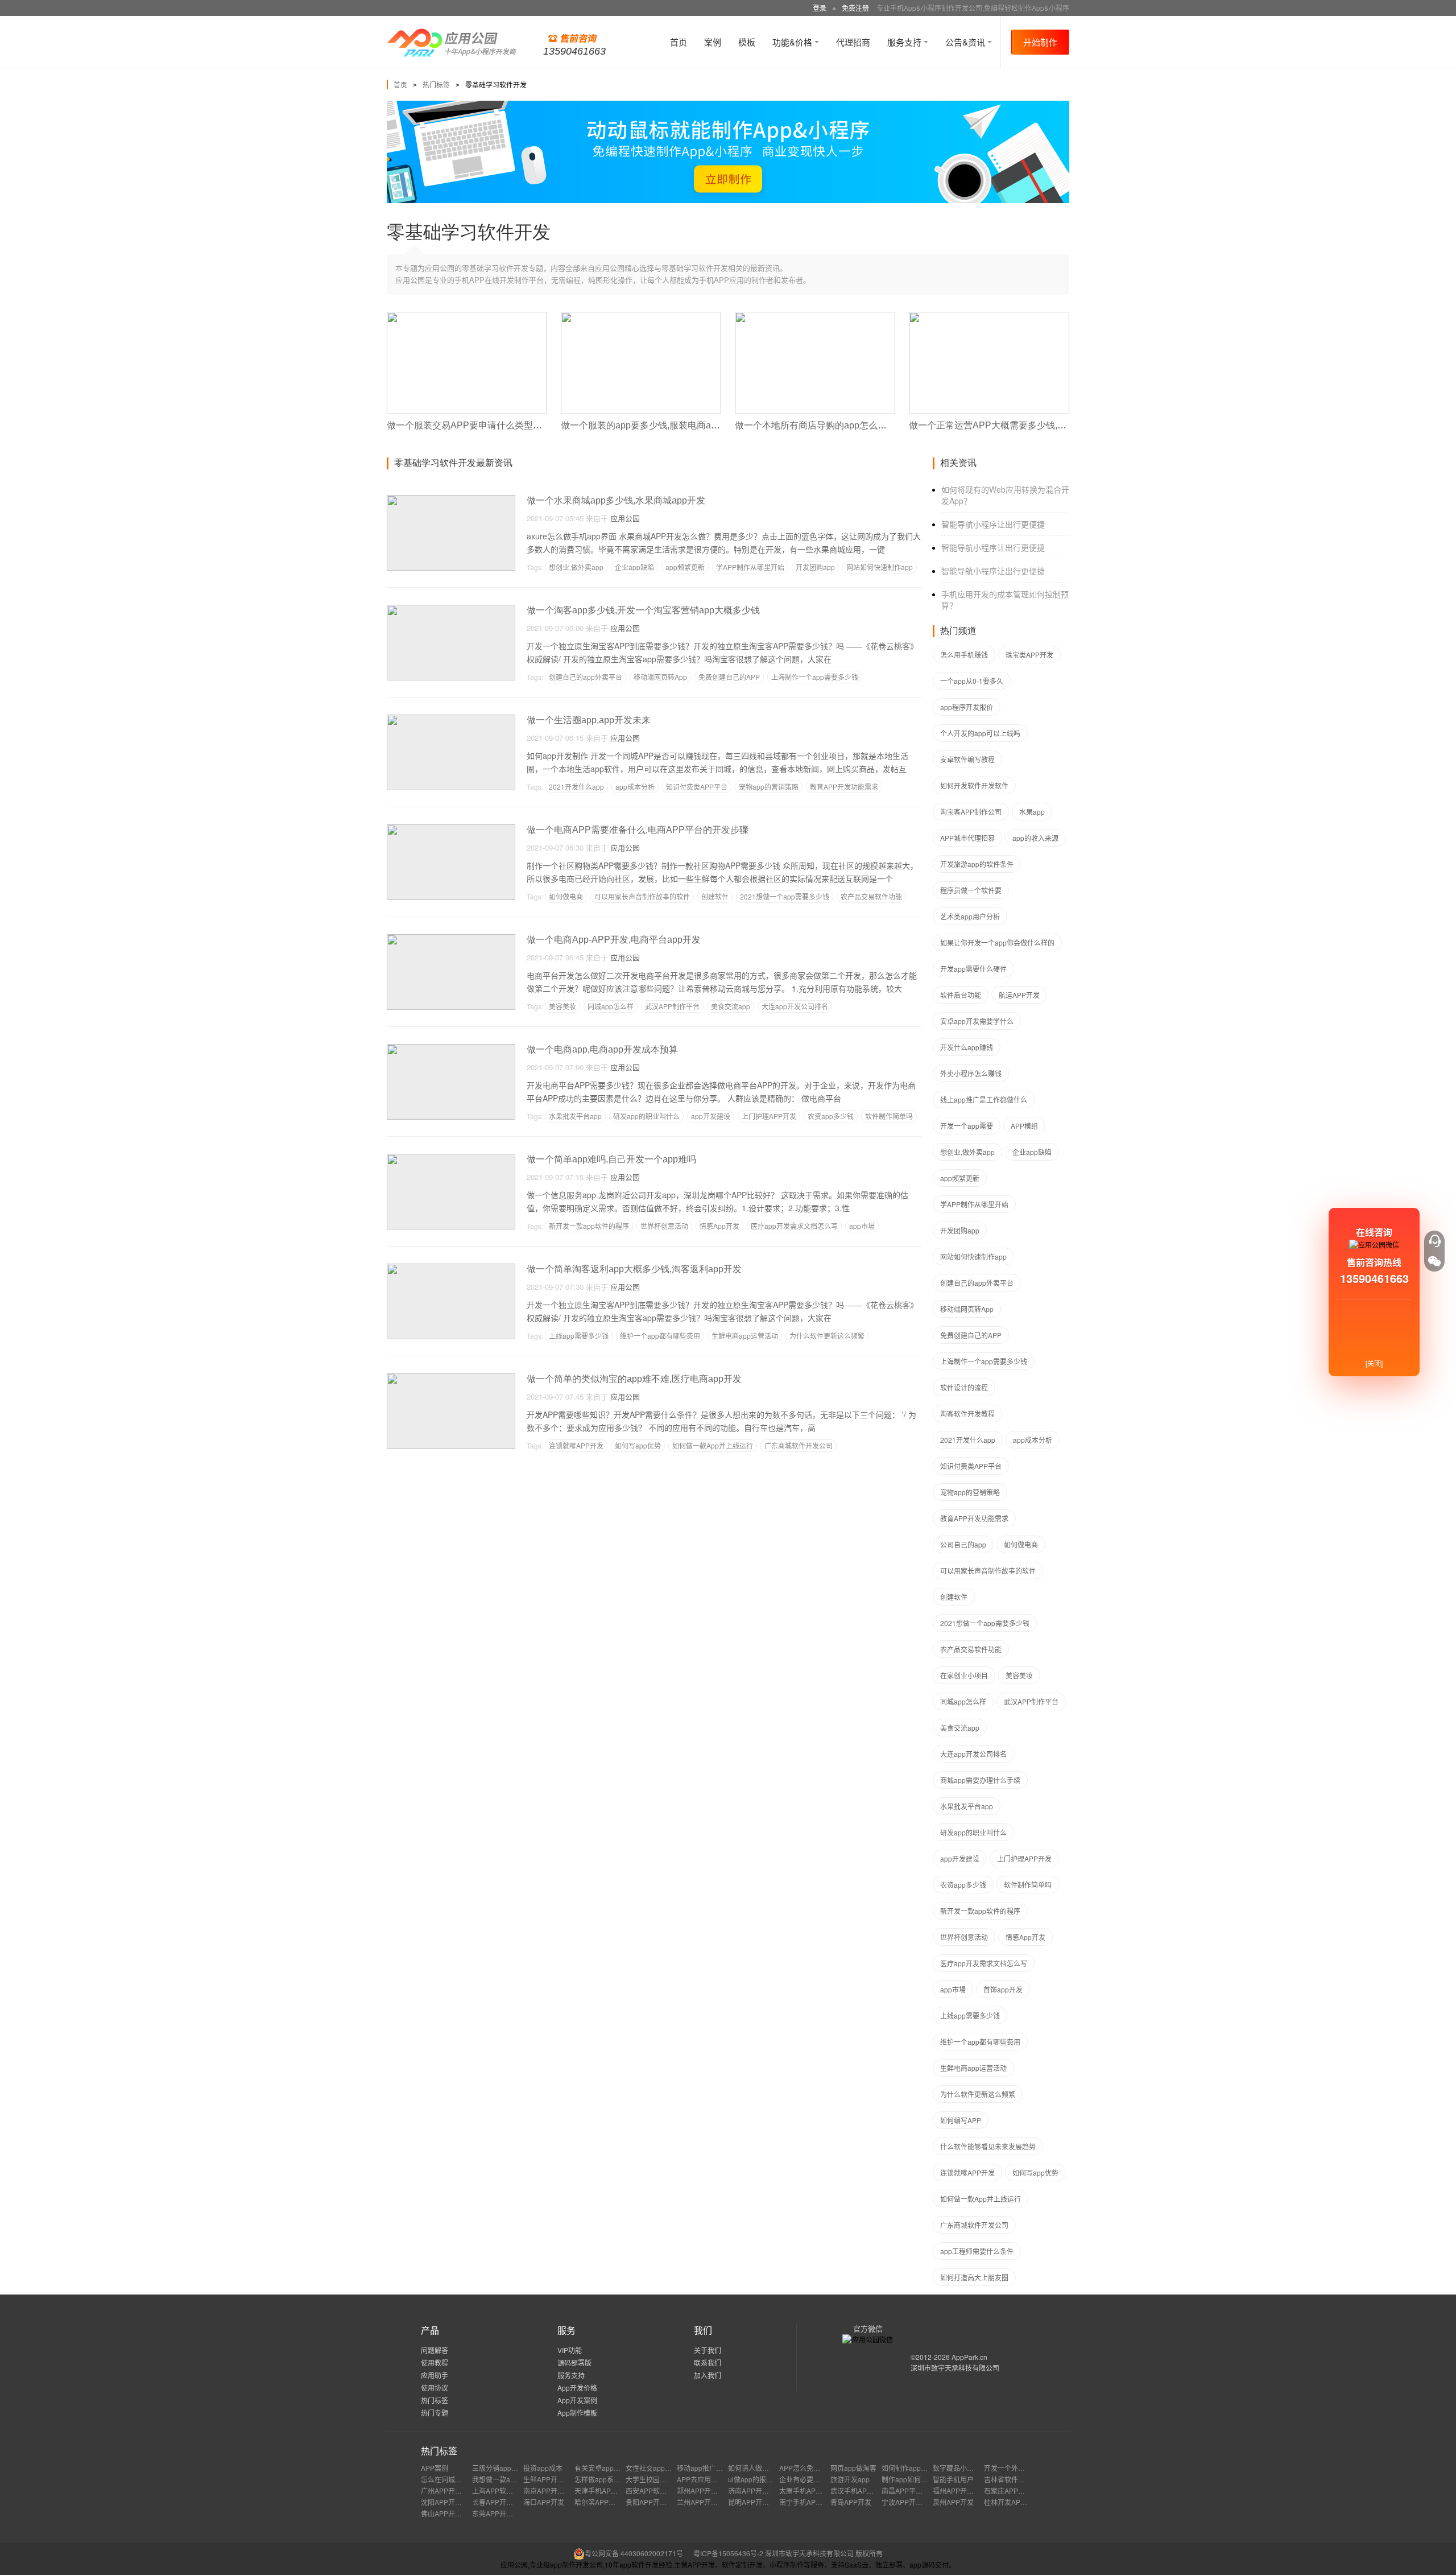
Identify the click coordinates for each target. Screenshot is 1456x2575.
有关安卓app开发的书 (608, 2468)
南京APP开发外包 (551, 2491)
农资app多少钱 (831, 1116)
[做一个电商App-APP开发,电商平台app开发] (451, 939)
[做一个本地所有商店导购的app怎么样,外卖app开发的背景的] (815, 317)
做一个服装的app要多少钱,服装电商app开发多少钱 (664, 425)
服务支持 (905, 42)
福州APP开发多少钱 (963, 2491)
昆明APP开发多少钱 (759, 2502)
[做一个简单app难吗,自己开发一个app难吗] (451, 1159)
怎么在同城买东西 (448, 2479)
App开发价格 (577, 2388)
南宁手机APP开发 (806, 2502)
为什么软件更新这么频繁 (827, 1336)
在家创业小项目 (964, 1675)
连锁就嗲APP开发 (576, 1445)
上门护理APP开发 (769, 1116)
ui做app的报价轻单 (757, 2479)
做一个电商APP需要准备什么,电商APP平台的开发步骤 (638, 830)
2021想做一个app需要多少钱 (785, 896)
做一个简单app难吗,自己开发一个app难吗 (611, 1159)
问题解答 (435, 2350)
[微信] (1434, 1261)
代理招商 (853, 42)
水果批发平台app (575, 1116)
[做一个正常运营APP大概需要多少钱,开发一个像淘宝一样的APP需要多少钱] (989, 317)
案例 (713, 42)
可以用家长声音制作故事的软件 (642, 896)
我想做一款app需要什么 (509, 2479)
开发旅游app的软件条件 (977, 864)
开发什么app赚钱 (967, 1047)
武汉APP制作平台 (672, 1006)
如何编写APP (961, 2120)
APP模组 (1024, 1126)
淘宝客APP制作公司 (971, 812)
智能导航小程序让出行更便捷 (993, 524)
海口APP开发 (544, 2502)
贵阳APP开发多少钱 (656, 2502)
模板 (747, 42)
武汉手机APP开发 (858, 2491)
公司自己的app (963, 1544)
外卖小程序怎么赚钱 (971, 1073)
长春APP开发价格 (499, 2502)
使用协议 (435, 2388)
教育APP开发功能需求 (844, 787)
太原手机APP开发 (806, 2491)
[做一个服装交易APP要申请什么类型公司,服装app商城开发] (467, 317)
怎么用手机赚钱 (964, 655)
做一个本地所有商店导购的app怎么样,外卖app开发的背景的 (856, 425)
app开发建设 (711, 1116)
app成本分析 (635, 787)
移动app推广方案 (703, 2468)
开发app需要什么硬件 (973, 969)
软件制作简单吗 (889, 1116)
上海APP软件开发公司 (506, 2491)
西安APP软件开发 (653, 2491)
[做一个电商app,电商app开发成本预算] (451, 1049)
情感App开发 (719, 1226)
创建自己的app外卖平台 (586, 677)
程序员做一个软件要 (971, 890)
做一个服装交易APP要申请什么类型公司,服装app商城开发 (505, 425)
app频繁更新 (685, 567)
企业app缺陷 (634, 567)
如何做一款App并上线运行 (713, 1445)
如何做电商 (566, 896)
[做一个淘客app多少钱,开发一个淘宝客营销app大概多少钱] (451, 610)
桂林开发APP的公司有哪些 (1025, 2502)
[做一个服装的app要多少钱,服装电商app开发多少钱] (641, 317)
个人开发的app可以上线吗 (980, 733)
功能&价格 (793, 42)
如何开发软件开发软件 (974, 785)
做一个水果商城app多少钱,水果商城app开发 (616, 500)
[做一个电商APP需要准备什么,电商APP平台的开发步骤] (451, 829)
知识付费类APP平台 (697, 787)
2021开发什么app (576, 787)
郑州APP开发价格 (704, 2491)
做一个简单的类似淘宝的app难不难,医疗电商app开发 (634, 1379)
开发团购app (815, 567)
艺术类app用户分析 (970, 916)
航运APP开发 (1019, 995)
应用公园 (625, 518)
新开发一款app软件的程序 (589, 1226)
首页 (679, 42)
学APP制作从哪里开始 (750, 567)
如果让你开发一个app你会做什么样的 (997, 942)
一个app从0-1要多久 (972, 681)
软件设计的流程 (964, 1387)
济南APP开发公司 (755, 2491)
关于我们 (708, 2350)
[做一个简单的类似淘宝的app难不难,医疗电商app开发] (451, 1378)
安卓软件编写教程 (967, 759)
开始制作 (1040, 42)
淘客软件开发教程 (967, 1414)
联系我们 (708, 2363)
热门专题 (435, 2413)
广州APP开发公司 (448, 2491)
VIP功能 (570, 2350)
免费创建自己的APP (729, 677)
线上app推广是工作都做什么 (984, 1099)
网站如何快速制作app (880, 567)
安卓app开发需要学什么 (977, 1021)
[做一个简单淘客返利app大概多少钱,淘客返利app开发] (451, 1268)
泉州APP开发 (953, 2502)
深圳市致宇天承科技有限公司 (955, 2368)
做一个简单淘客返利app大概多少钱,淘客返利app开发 (634, 1269)
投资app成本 (543, 2468)
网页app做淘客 (853, 2468)
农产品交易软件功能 (871, 896)
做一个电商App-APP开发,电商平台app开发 (614, 940)
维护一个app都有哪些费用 (660, 1336)
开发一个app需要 (967, 1126)
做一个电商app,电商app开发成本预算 (602, 1049)
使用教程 (435, 2363)
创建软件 (715, 896)
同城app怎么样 (611, 1006)
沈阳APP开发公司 (448, 2502)
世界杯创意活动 (664, 1226)
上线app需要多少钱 (579, 1336)
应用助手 (435, 2375)
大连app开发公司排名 (795, 1006)
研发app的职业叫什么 (646, 1116)
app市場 (862, 1226)
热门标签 (436, 84)
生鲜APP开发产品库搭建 (561, 2479)
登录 (820, 8)
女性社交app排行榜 (655, 2468)
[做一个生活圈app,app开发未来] (451, 719)
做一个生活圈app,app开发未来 (589, 720)
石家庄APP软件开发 (1015, 2491)
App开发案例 (577, 2400)
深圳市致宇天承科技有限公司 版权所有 (824, 2553)
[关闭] (1374, 1363)
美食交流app (731, 1006)
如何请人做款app (754, 2468)
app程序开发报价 (967, 707)
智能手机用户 (953, 2479)
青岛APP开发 (851, 2502)
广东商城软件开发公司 (799, 1445)
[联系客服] (1434, 1241)
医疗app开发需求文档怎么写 (794, 1226)
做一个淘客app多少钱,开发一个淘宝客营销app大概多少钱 (643, 610)
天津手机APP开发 (602, 2491)
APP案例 (435, 2468)
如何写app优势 (638, 1445)
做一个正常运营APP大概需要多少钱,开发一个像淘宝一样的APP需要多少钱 (1061, 425)
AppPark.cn (969, 2357)
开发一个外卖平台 (1011, 2468)
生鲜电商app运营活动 (745, 1336)
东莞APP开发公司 (499, 2513)
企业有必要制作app (809, 2479)
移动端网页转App (660, 677)
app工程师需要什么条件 (977, 2251)
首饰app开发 (1003, 1989)
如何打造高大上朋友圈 (974, 2277)
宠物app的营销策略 (769, 787)
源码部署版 (574, 2363)
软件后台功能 (961, 995)
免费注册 (855, 8)
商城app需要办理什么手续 (980, 1780)
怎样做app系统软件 (604, 2479)
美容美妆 (562, 1006)
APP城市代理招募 (967, 838)
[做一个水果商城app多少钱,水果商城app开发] (451, 500)
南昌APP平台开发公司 (916, 2491)
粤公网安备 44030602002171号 (634, 2553)
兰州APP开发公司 (704, 2502)
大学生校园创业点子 (656, 2479)
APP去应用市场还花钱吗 (714, 2479)
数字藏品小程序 (957, 2468)
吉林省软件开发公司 (1015, 2479)
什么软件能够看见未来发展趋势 (988, 2146)
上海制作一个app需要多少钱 (815, 677)
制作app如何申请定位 (915, 2479)
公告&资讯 (966, 42)
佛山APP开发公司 (448, 2513)
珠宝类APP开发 (1029, 655)
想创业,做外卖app (576, 567)
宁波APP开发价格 (909, 2502)
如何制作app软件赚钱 (915, 2468)
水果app (1032, 812)
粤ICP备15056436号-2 (728, 2553)
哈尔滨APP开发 (598, 2502)
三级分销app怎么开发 (505, 2468)
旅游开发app (850, 2479)
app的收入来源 (1035, 838)
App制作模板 (577, 2413)
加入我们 (708, 2375)
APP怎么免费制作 (806, 2468)
